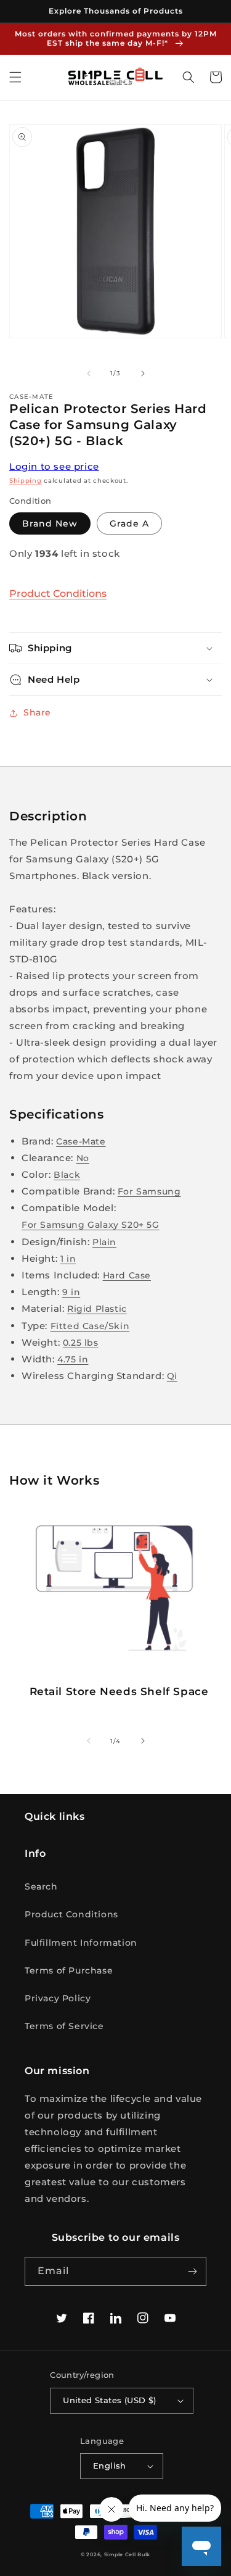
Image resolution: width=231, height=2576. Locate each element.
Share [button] (37, 712)
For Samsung (149, 1191)
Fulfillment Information (81, 1943)
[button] (15, 77)
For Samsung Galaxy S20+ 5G (91, 1225)
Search (41, 1886)
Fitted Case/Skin (90, 1326)
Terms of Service (64, 2026)
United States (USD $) (109, 2400)
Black (67, 1175)
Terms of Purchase (69, 1970)
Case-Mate (81, 1141)
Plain (104, 1242)
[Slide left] (89, 373)
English (110, 2466)
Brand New (50, 523)
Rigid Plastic (97, 1309)
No (83, 1158)
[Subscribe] (192, 2271)
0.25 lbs (81, 1343)
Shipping (26, 481)
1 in (68, 1259)
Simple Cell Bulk (127, 2554)
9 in (71, 1292)
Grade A (129, 523)
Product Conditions (58, 594)
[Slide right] (143, 373)
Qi (172, 1376)
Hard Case (127, 1275)
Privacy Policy (58, 1998)
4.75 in (73, 1359)
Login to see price (54, 466)
